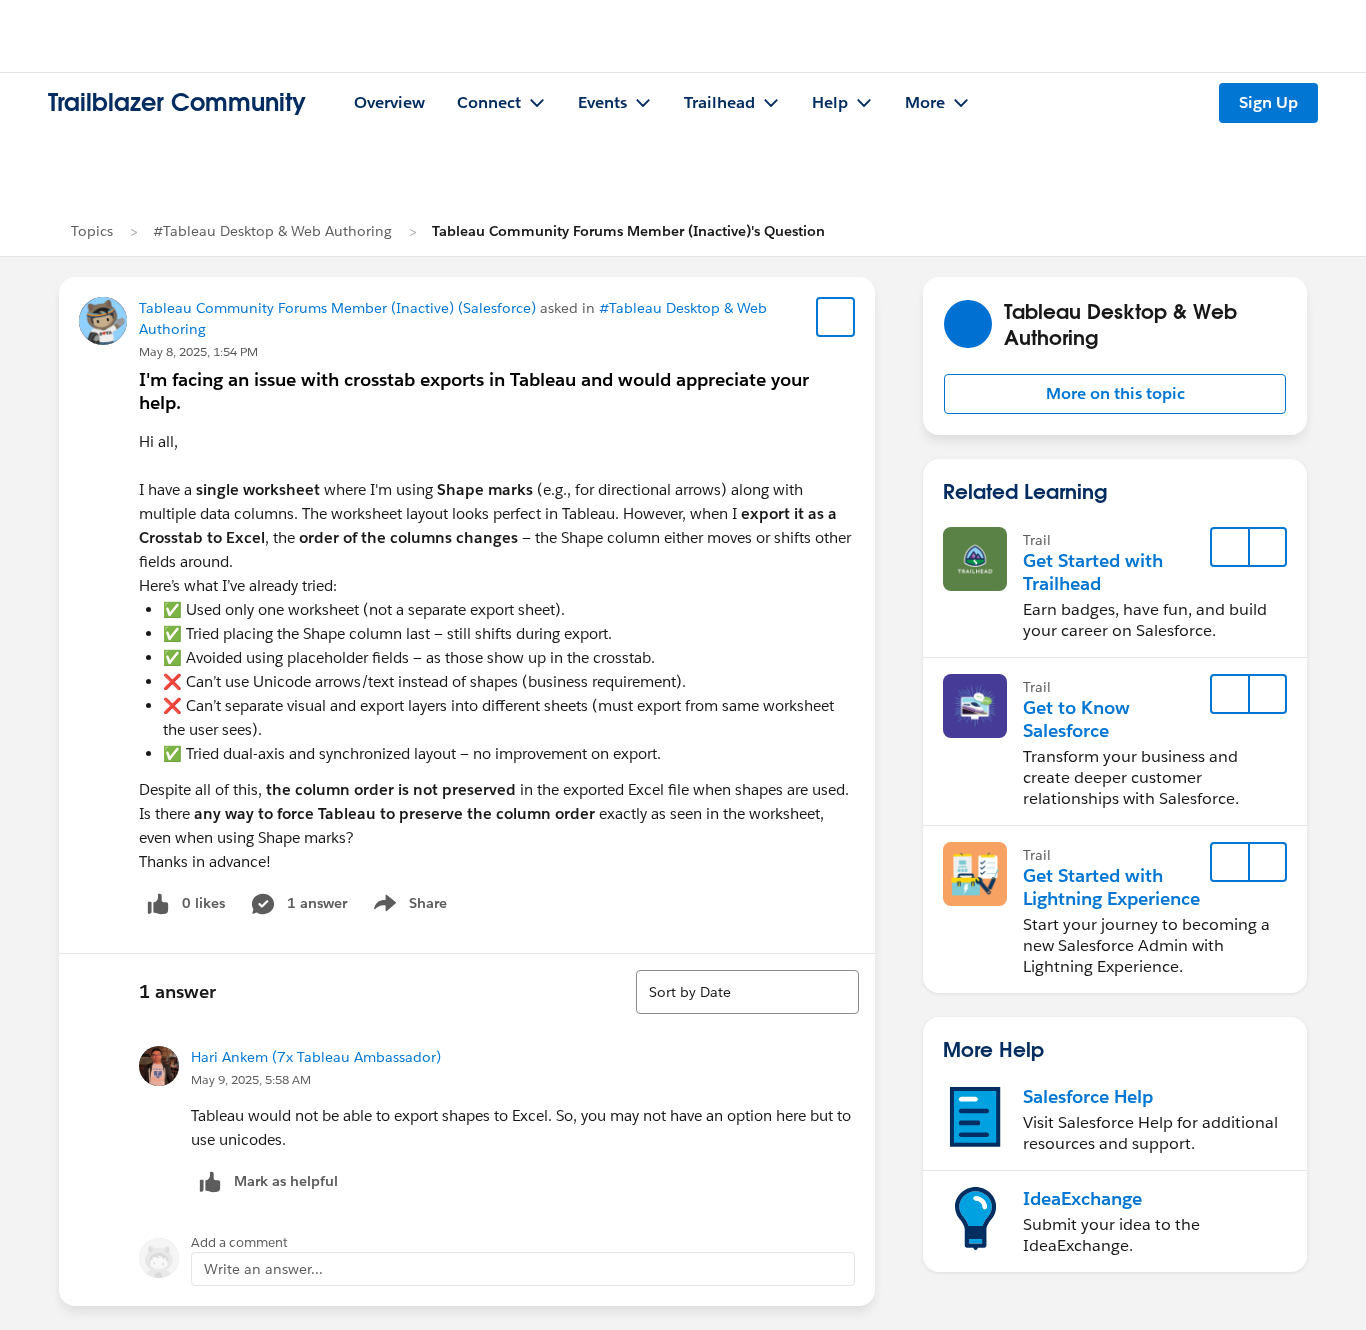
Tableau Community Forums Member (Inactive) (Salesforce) (337, 308)
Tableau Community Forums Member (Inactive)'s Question (628, 231)
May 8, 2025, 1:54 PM (198, 351)
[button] (1115, 394)
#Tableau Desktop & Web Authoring (272, 231)
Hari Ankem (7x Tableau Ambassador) (316, 1057)
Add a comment (239, 1242)
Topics (92, 231)
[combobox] (747, 992)
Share (407, 907)
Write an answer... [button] (263, 1269)
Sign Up (1268, 102)
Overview (389, 102)
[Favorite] (836, 317)
